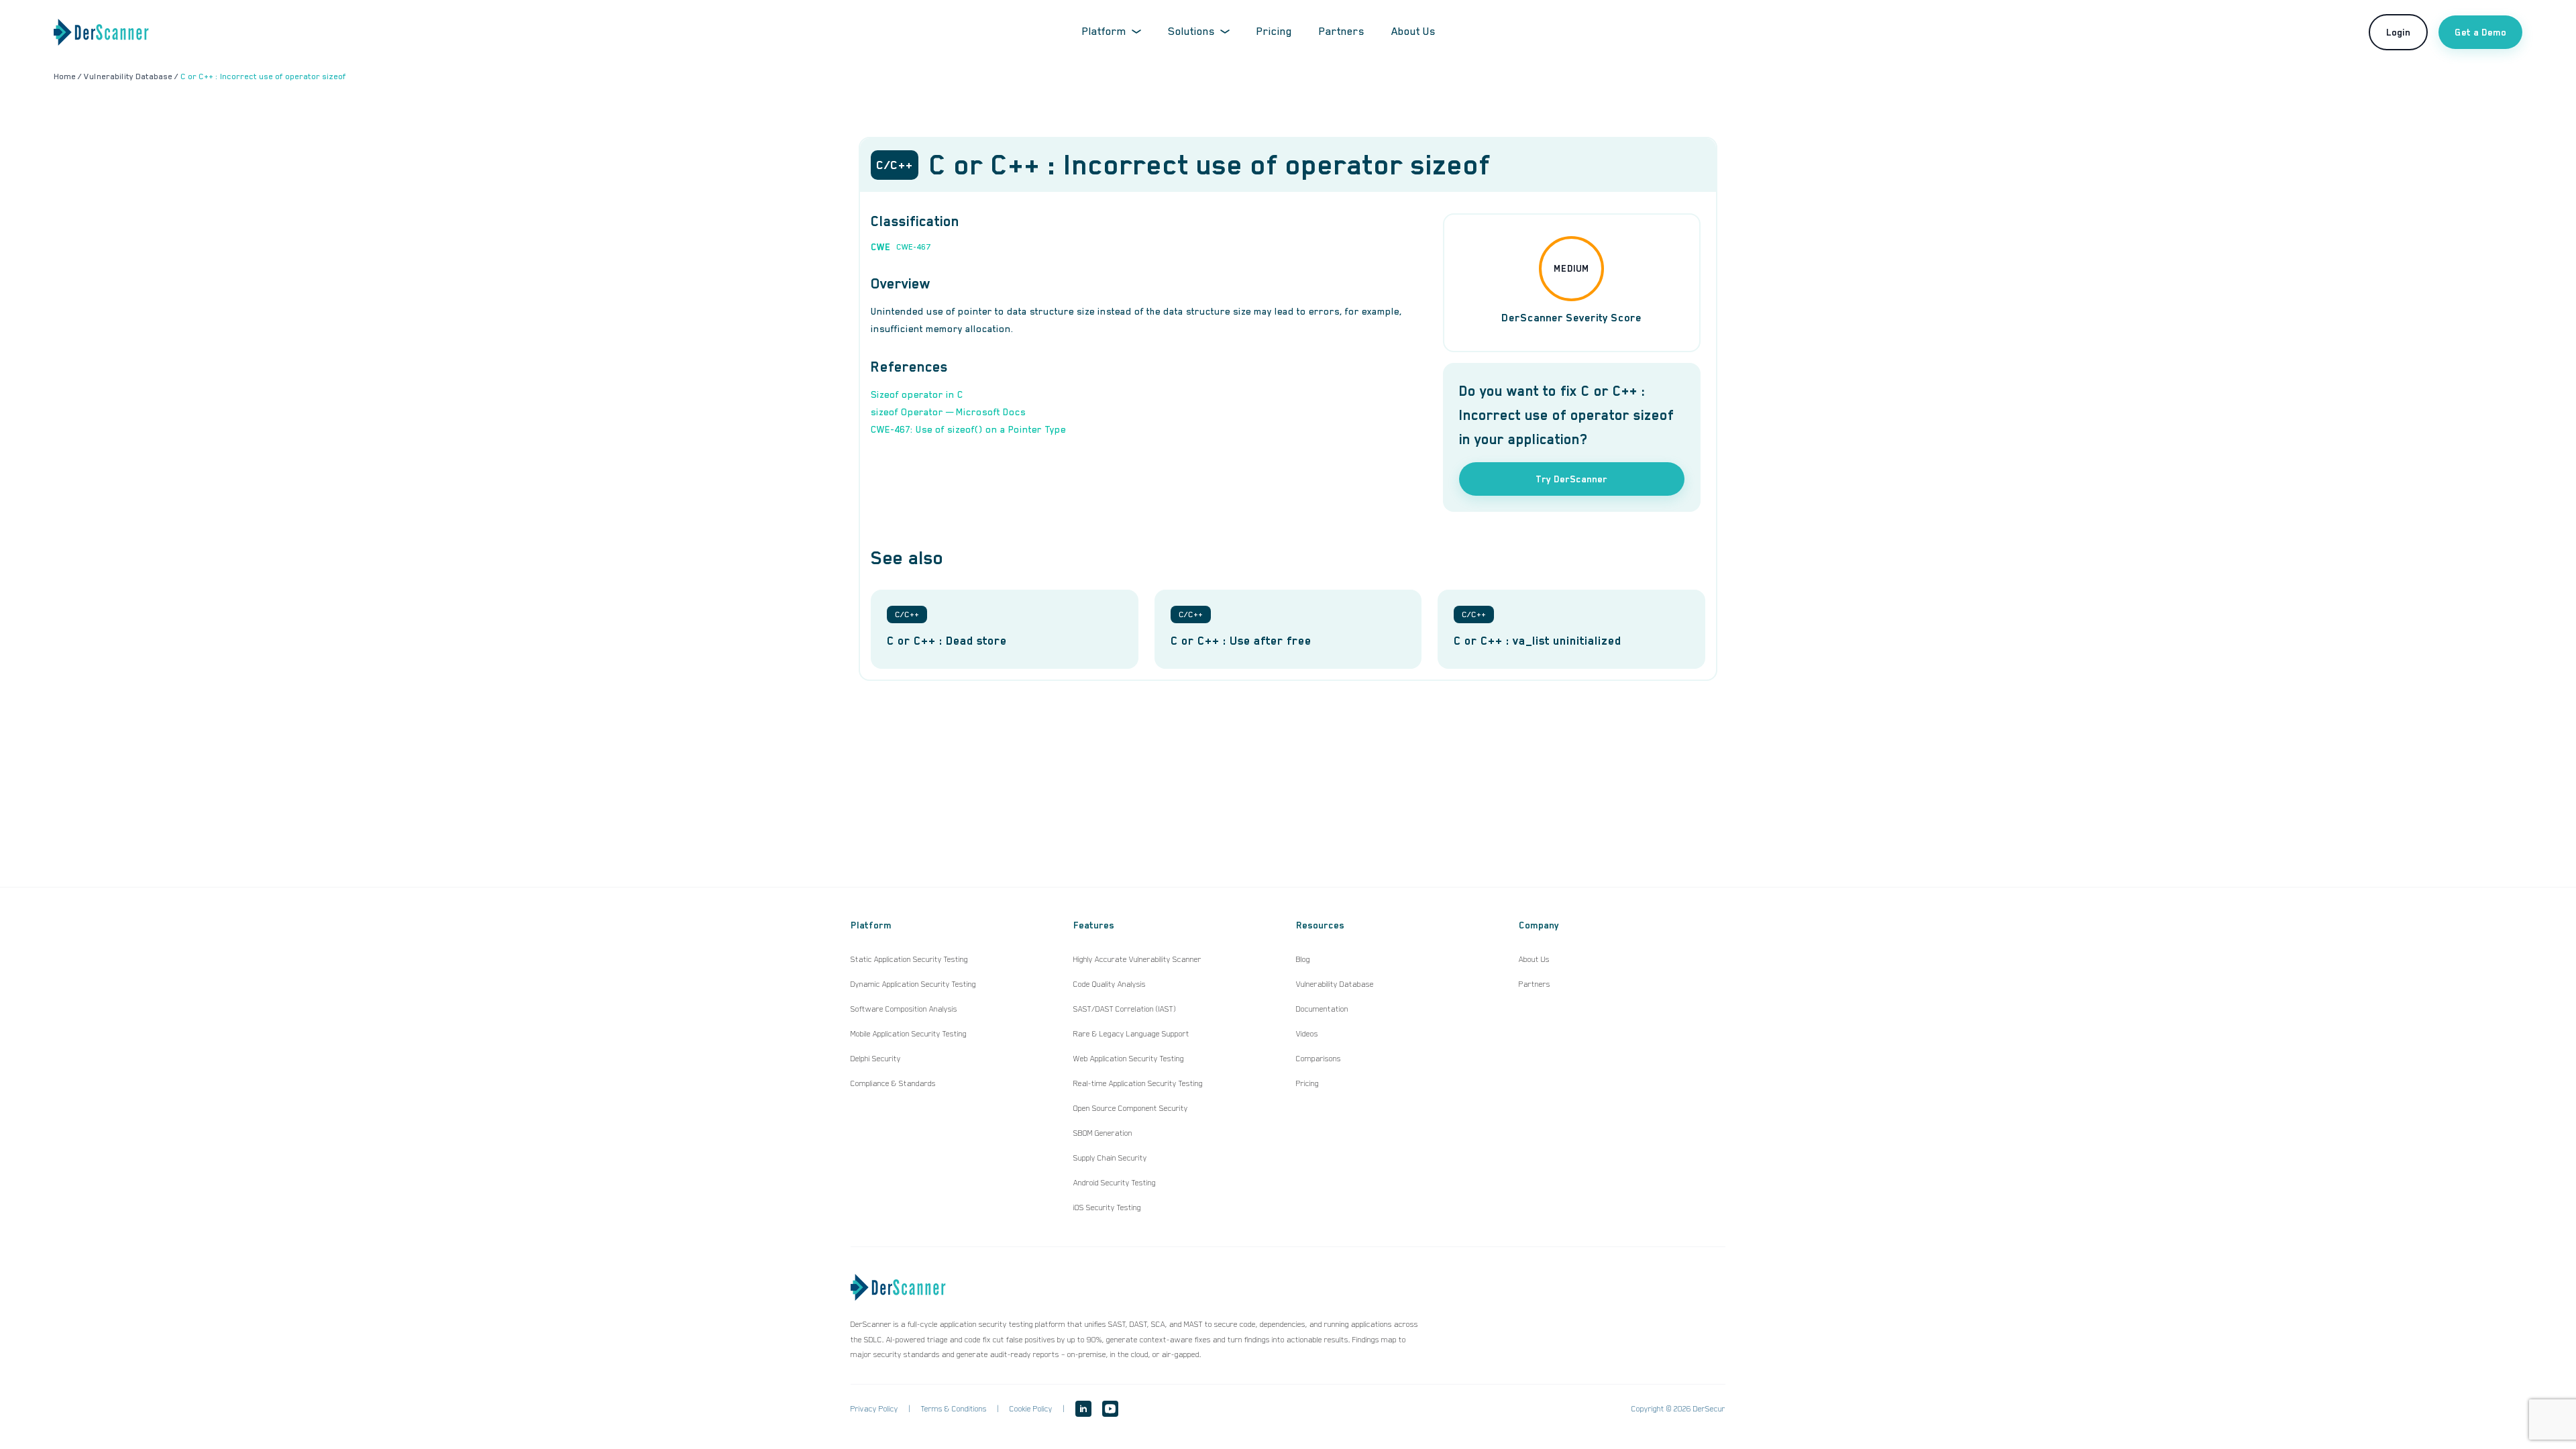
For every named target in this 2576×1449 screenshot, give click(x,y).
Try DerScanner (1571, 479)
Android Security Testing (1115, 1183)
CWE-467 (913, 247)
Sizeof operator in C (917, 394)
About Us (1413, 32)
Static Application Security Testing (909, 959)
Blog (1303, 959)
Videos (1307, 1034)
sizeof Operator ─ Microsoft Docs (948, 412)
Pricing (1274, 32)
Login (2398, 32)
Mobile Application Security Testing (909, 1034)
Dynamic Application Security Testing (913, 984)
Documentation (1322, 1009)
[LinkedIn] (1083, 1409)
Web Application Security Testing (1129, 1059)
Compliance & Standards (893, 1083)
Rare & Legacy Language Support (1131, 1034)
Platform (1104, 32)
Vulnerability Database (1335, 984)
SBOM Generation (1103, 1133)
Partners (1342, 32)
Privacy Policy (874, 1409)
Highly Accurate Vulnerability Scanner (1137, 959)
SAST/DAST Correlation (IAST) (1125, 1009)
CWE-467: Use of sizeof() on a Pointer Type (968, 429)
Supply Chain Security (1110, 1158)
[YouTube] (1110, 1409)
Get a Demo (2480, 32)
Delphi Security (876, 1059)
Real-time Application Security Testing (1138, 1083)
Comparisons (1319, 1059)
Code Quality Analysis (1110, 984)
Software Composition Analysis (904, 1009)
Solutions (1191, 32)
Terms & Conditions (954, 1409)
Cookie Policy (1031, 1409)
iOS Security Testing (1107, 1207)
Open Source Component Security (1131, 1108)
